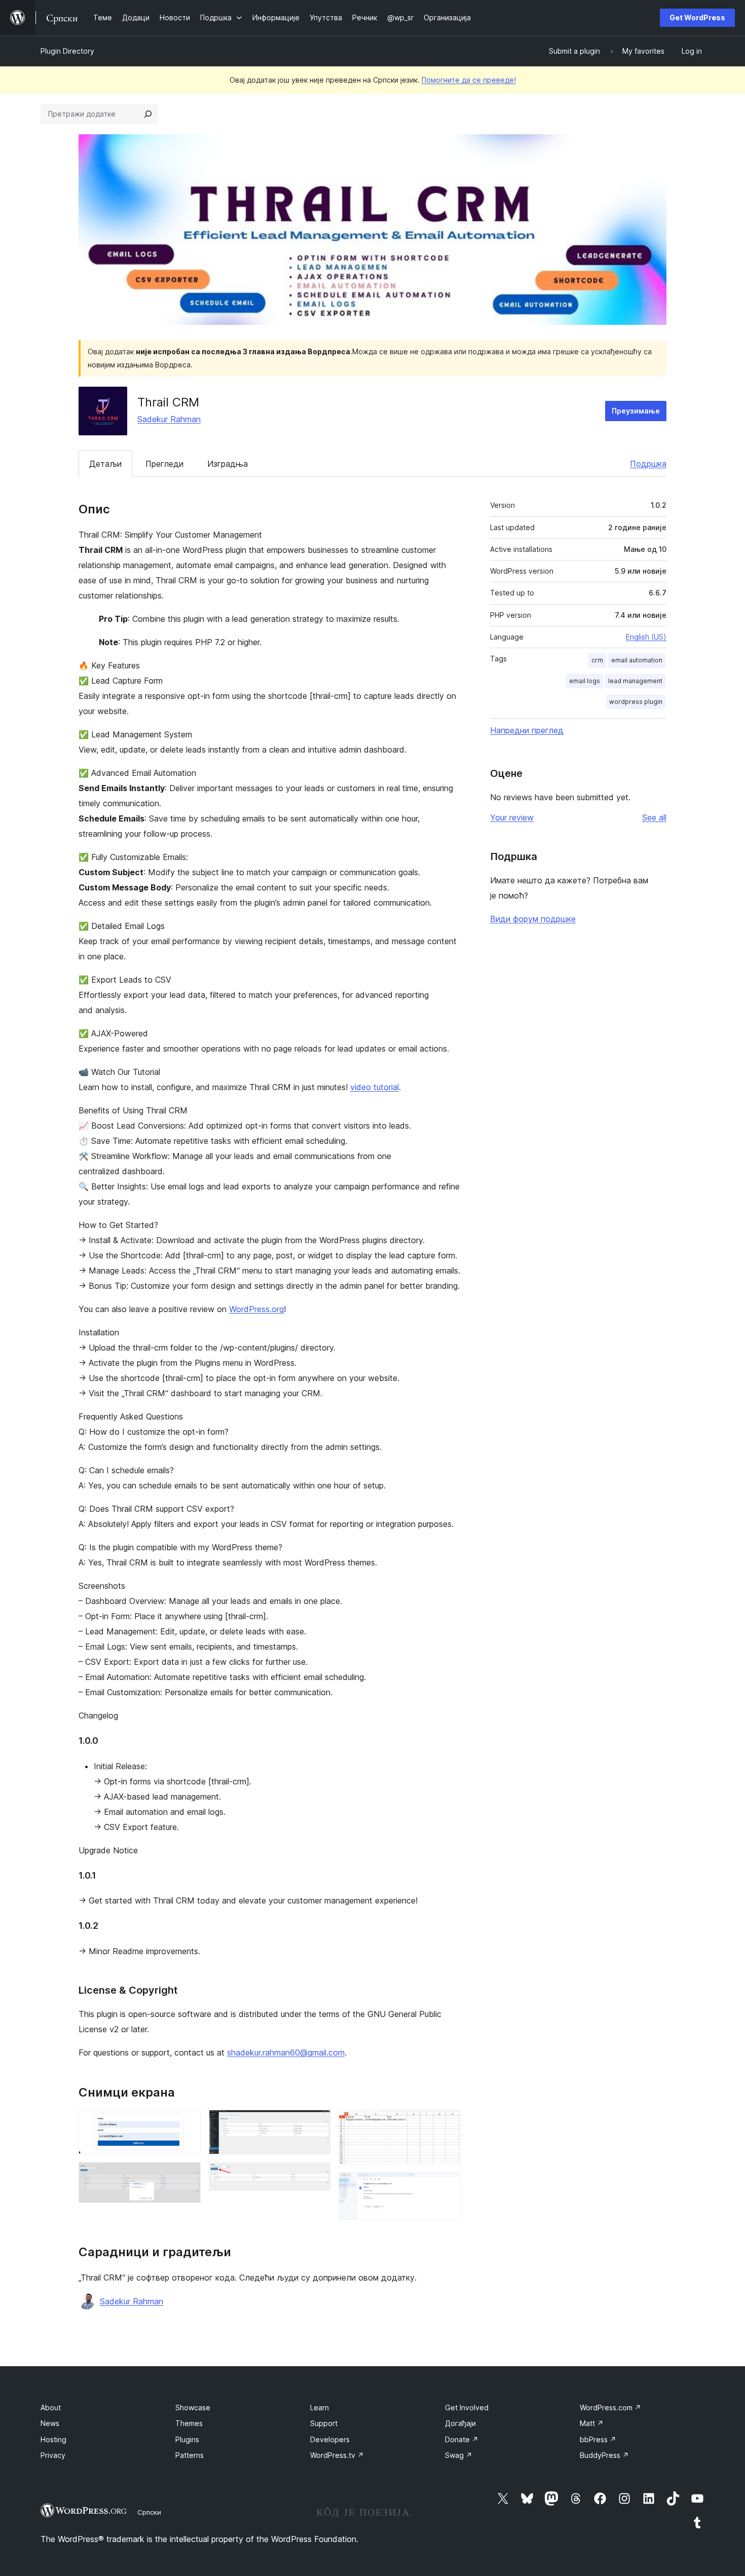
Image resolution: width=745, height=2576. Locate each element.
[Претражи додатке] (148, 114)
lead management (635, 681)
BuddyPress (604, 2455)
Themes (189, 2423)
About (51, 2407)
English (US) (646, 637)
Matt (592, 2423)
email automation (637, 660)
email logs (585, 681)
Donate (462, 2439)
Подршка (648, 464)
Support (324, 2423)
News (50, 2423)
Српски (149, 2512)
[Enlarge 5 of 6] (447, 2123)
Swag (459, 2455)
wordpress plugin (636, 702)
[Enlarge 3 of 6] (317, 2123)
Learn (320, 2407)
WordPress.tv (337, 2455)
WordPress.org (256, 1309)
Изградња (228, 464)
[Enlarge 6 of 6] (447, 2186)
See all (654, 817)
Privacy (53, 2455)
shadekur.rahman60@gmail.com (286, 2052)
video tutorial (375, 1087)
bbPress (598, 2439)
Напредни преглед (527, 730)
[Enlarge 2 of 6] (187, 2176)
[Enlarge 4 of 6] (317, 2176)
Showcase (193, 2407)
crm (597, 660)
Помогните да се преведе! (469, 80)
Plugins (187, 2439)
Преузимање (636, 411)
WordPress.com (610, 2407)
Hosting (53, 2439)
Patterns (190, 2455)
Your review (512, 817)
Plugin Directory (67, 51)
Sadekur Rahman (169, 419)
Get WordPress (697, 17)
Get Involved (467, 2407)
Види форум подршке (533, 919)
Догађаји (460, 2423)
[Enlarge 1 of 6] (187, 2123)
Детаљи (105, 464)
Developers (330, 2439)
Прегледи (164, 464)
